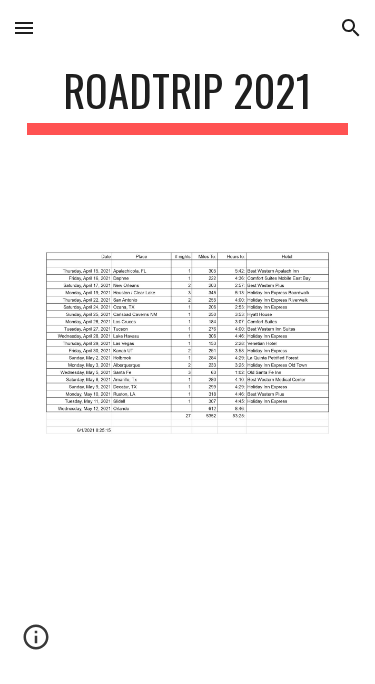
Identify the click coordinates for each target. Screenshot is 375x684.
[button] (24, 27)
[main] (188, 99)
